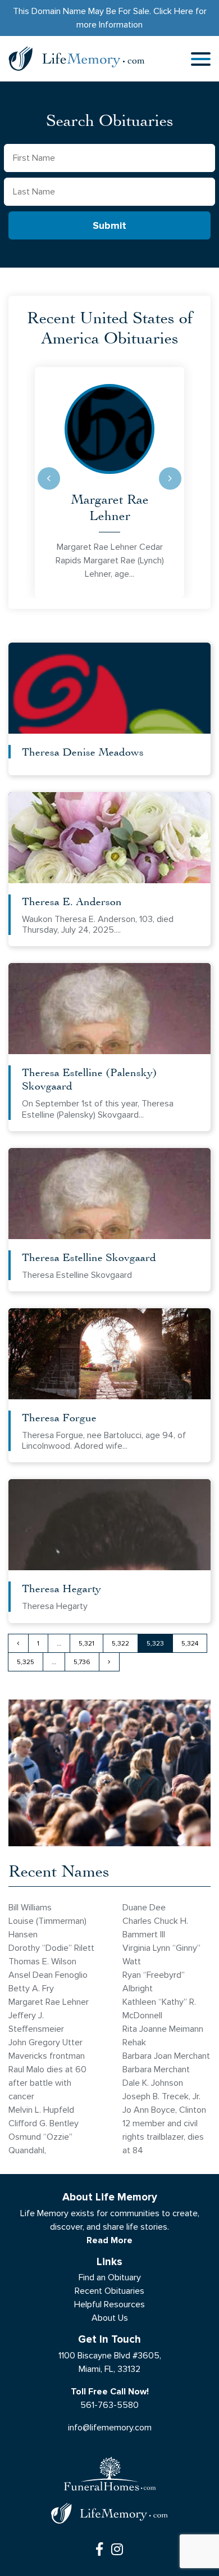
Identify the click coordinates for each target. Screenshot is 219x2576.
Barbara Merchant (156, 2069)
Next (170, 478)
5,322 (120, 1643)
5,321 (86, 1643)
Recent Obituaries (109, 2291)
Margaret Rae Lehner (110, 507)
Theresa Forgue (59, 1417)
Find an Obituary (110, 2277)
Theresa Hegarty (61, 1588)
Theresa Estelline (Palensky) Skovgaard (90, 1079)
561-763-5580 (109, 2405)
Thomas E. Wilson (42, 1961)
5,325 (26, 1662)
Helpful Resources (109, 2304)
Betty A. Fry (31, 1988)
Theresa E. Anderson (72, 901)
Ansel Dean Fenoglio (48, 1975)
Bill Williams (30, 1907)
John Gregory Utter (45, 2042)
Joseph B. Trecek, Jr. (161, 2096)
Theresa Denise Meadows (83, 751)
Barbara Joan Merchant (166, 2056)
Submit (109, 226)
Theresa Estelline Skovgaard (89, 1257)
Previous (49, 478)
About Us (110, 2318)
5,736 (82, 1662)
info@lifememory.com (110, 2427)
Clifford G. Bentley (44, 2123)
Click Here (173, 11)
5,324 (190, 1643)
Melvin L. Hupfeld (41, 2110)
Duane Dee (144, 1907)
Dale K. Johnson (153, 2083)
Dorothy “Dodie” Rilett (51, 1948)
